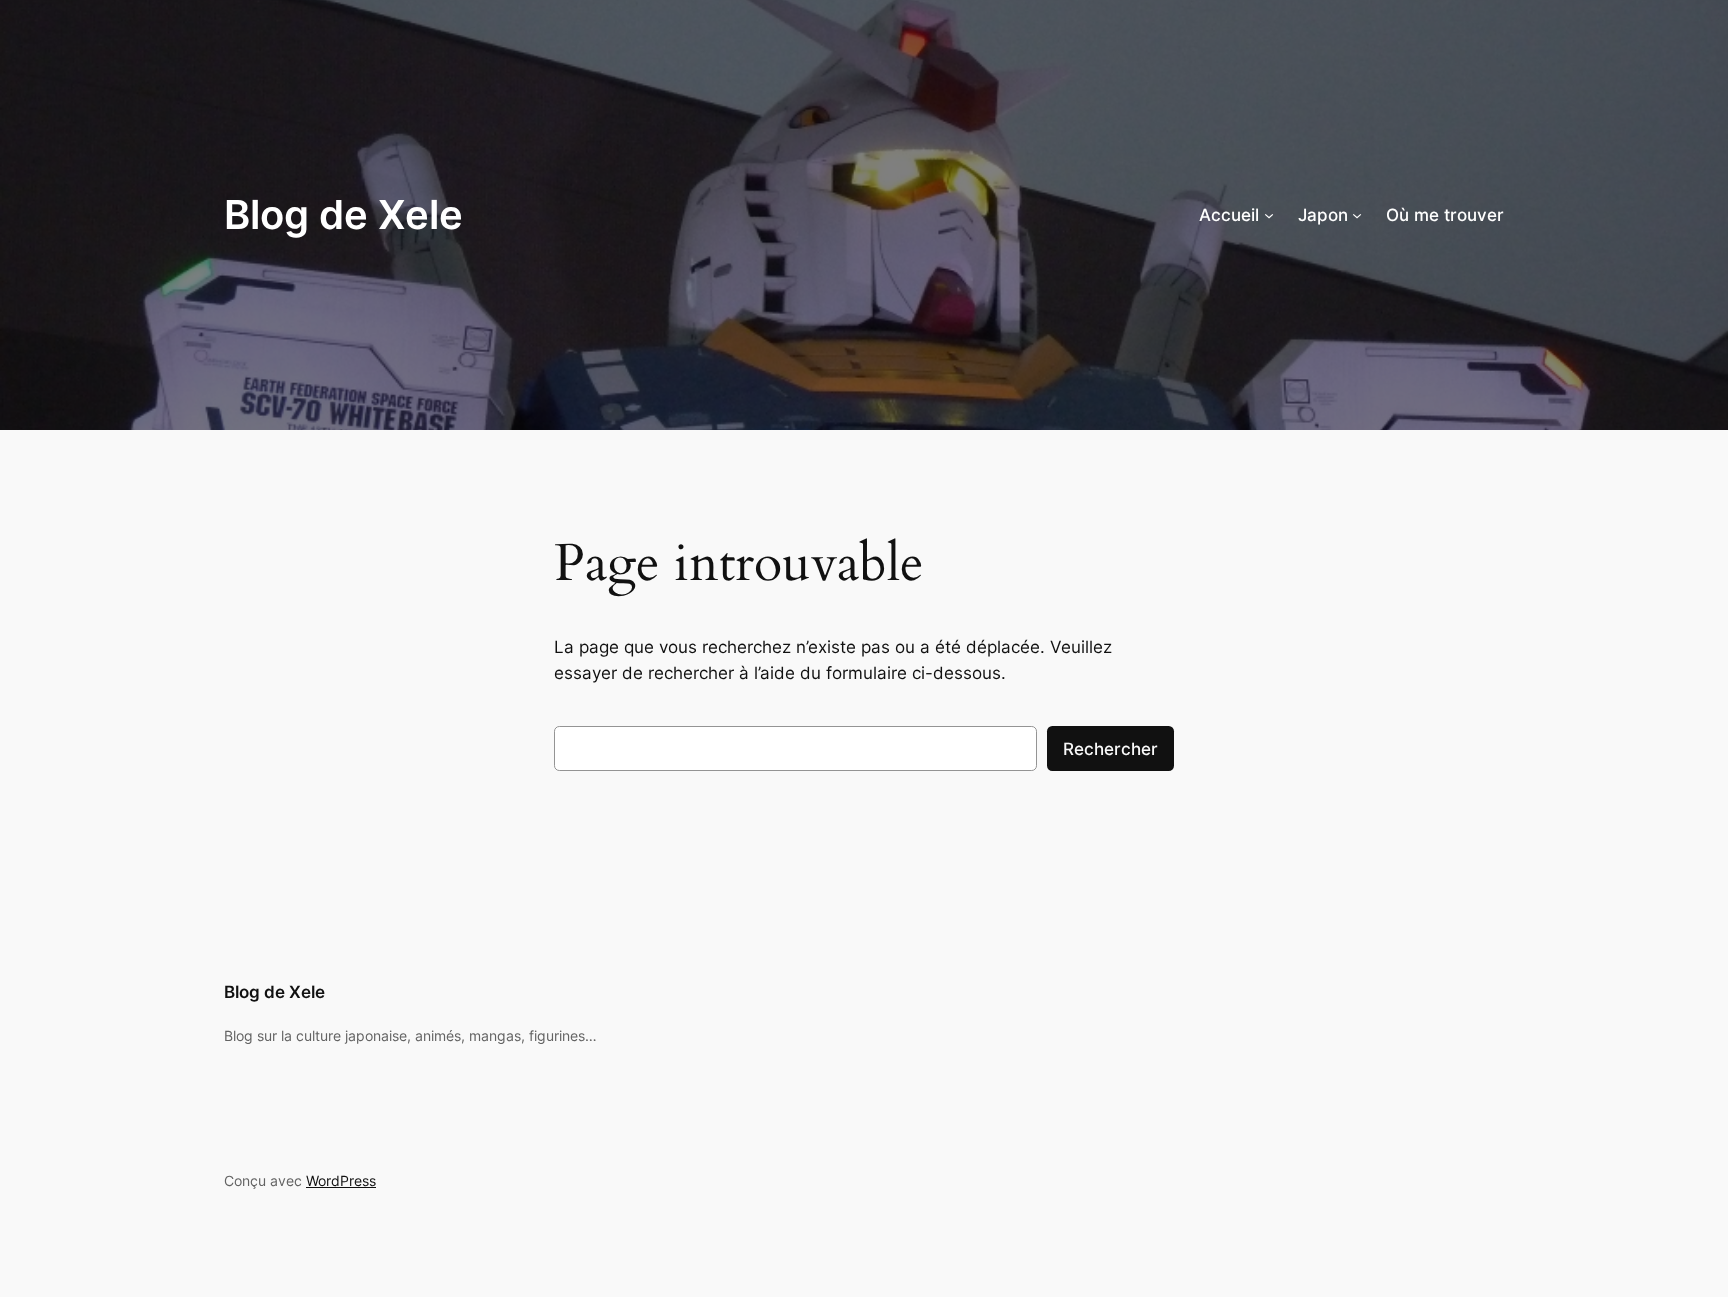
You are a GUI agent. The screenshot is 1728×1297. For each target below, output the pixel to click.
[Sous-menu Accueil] (1269, 215)
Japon (1323, 215)
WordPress (341, 1180)
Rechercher (1110, 749)
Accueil (1229, 215)
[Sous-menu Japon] (1357, 215)
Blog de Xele (343, 214)
